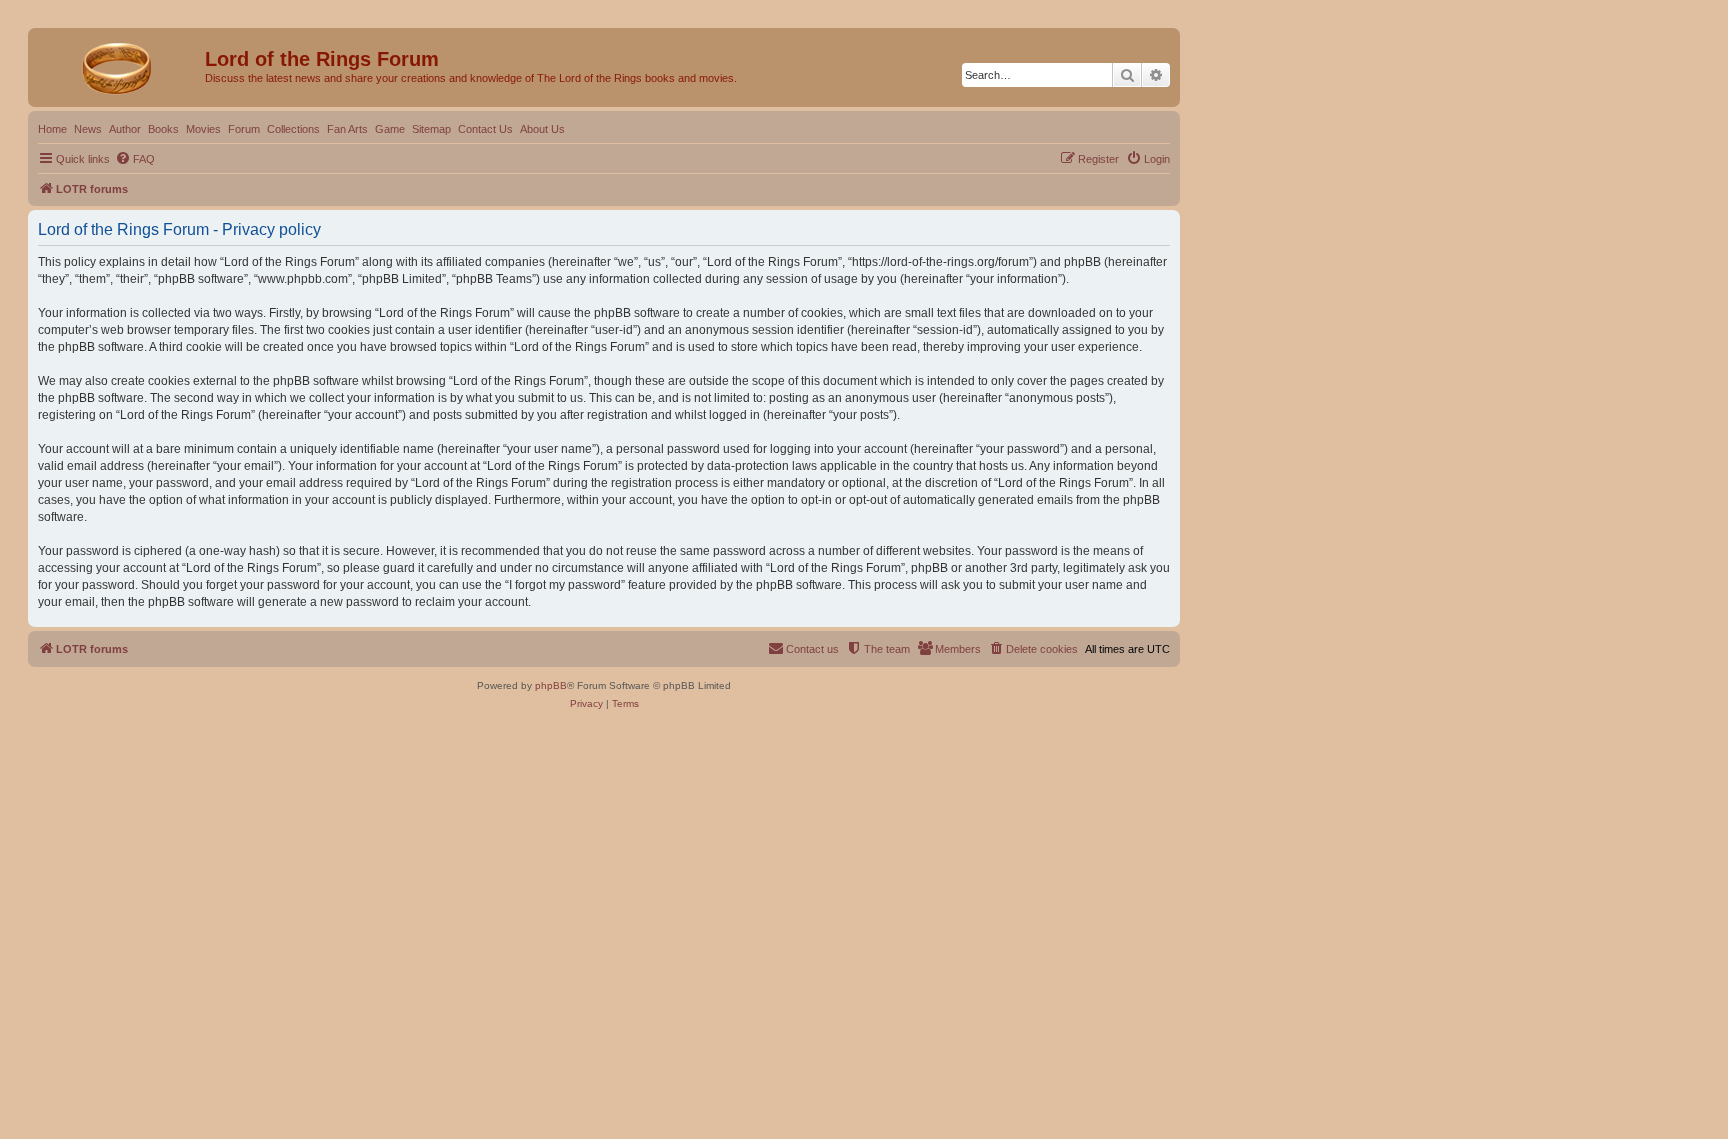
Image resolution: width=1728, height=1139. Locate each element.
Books (163, 129)
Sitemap (431, 129)
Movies (203, 129)
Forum (244, 129)
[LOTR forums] (119, 65)
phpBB (551, 685)
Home (52, 129)
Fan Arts (347, 129)
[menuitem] (135, 159)
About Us (542, 129)
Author (125, 129)
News (88, 129)
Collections (293, 129)
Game (390, 129)
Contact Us (485, 129)
